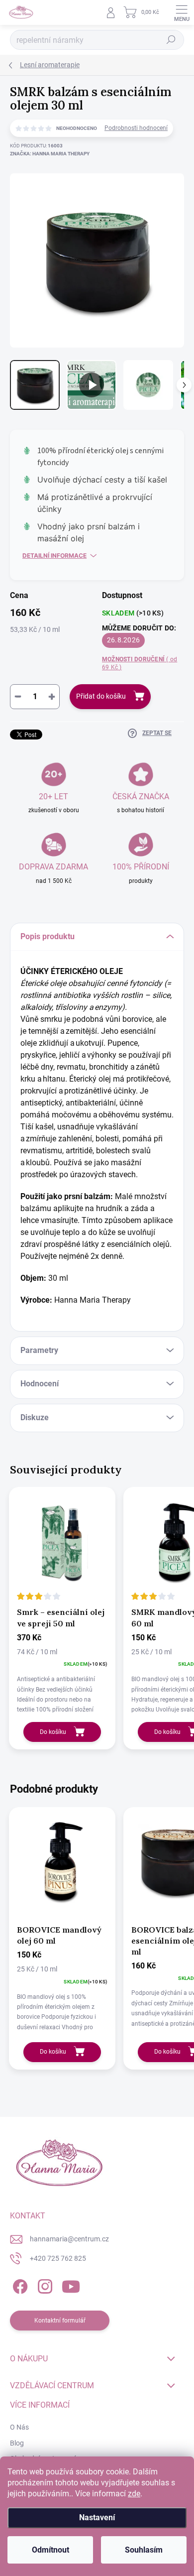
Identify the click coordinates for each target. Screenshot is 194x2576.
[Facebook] (19, 2285)
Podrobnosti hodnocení (136, 128)
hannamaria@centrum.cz (69, 2239)
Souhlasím (144, 2550)
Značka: (50, 154)
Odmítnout (50, 2550)
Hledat (171, 40)
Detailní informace (54, 555)
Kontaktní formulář (60, 2321)
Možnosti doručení (140, 664)
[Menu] (182, 12)
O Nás (19, 2427)
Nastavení (97, 2517)
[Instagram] (44, 2285)
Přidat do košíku (101, 696)
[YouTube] (71, 2285)
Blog (17, 2443)
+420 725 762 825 (58, 2258)
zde (134, 2494)
